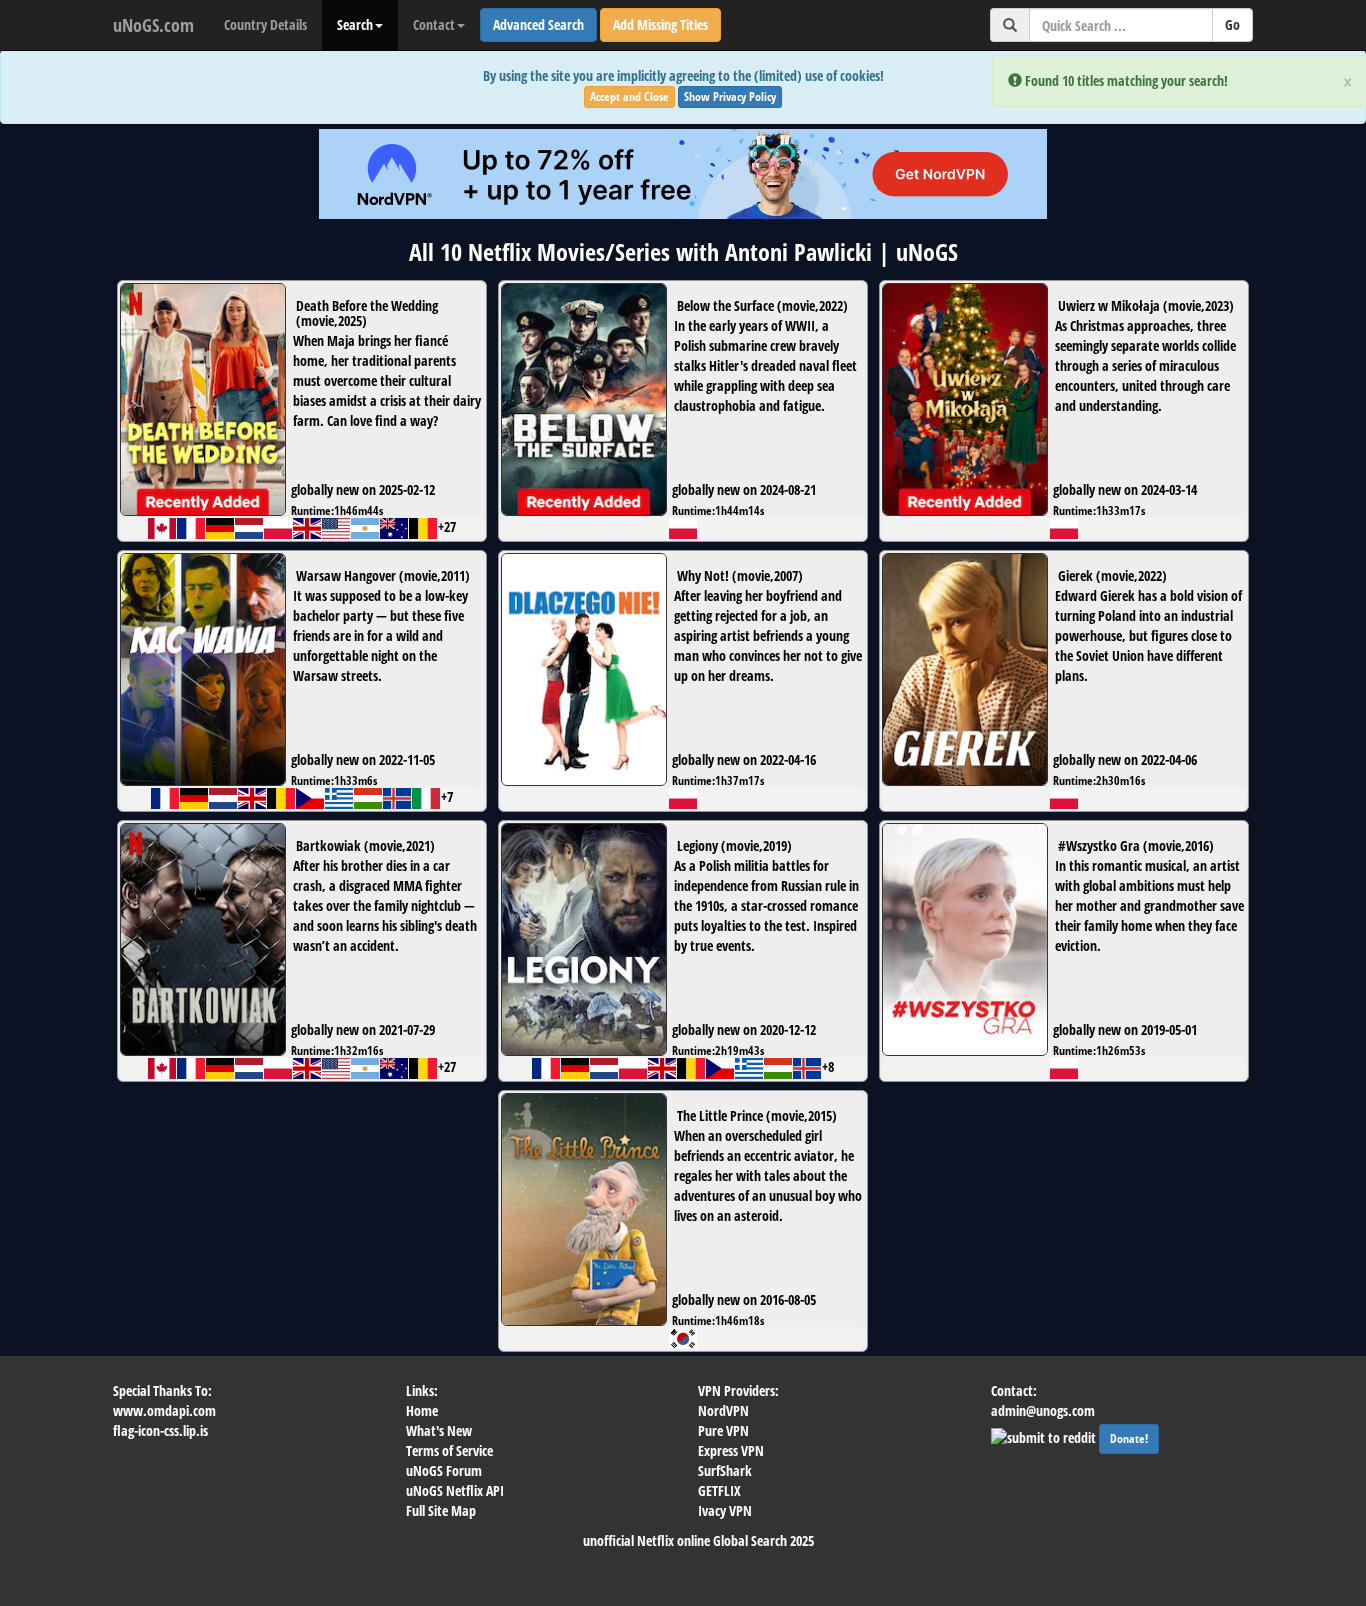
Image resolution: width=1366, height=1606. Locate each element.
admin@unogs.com (1043, 1410)
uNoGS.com (153, 25)
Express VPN (731, 1450)
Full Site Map (441, 1510)
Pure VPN (723, 1430)
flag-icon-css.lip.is (160, 1430)
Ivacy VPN (725, 1510)
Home (422, 1410)
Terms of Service (449, 1450)
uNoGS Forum (444, 1470)
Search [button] (355, 24)
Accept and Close (629, 96)
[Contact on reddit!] (1045, 1435)
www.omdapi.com (164, 1410)
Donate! (1129, 1438)
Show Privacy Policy (730, 96)
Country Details (265, 24)
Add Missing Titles (660, 24)
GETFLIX (719, 1490)
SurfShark (725, 1470)
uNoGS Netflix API (455, 1490)
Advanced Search (538, 24)
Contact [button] (434, 24)
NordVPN (723, 1410)
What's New (439, 1430)
